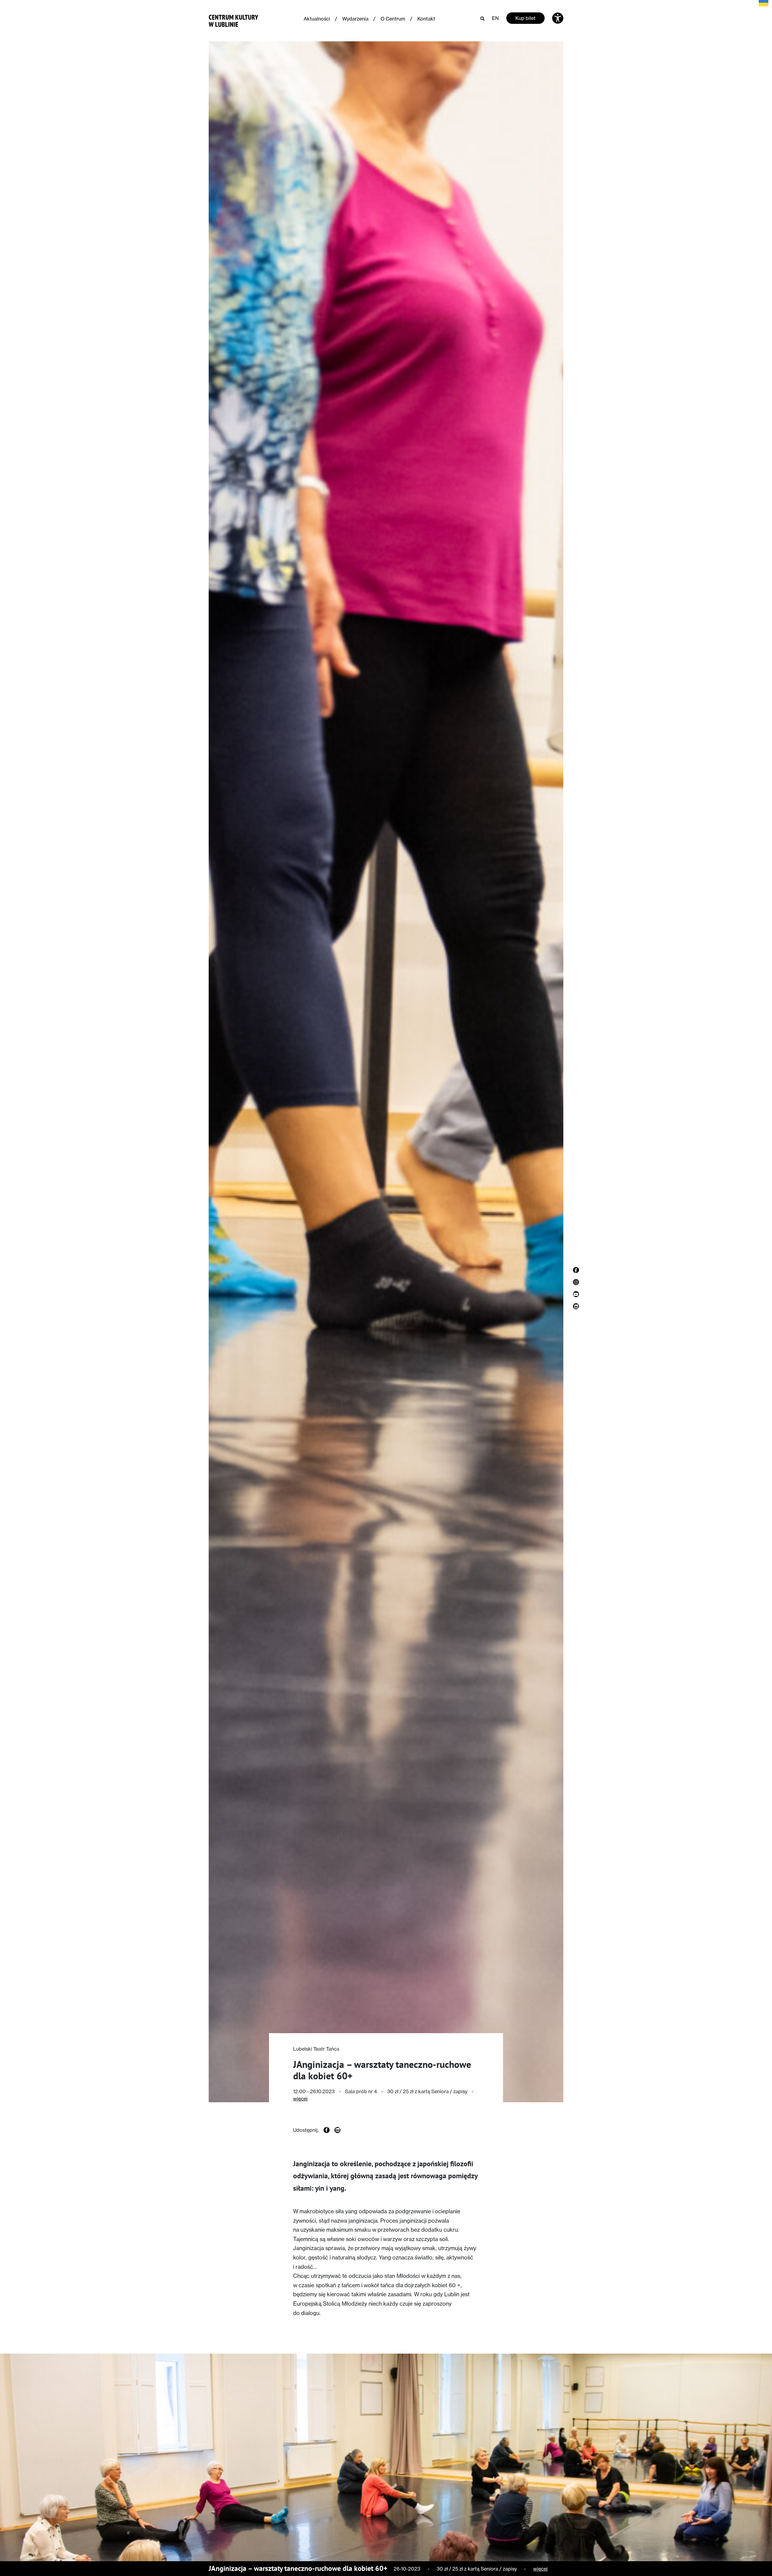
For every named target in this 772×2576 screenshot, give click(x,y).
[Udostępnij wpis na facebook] (327, 2130)
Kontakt (426, 19)
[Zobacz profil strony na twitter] (576, 1306)
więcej (300, 2099)
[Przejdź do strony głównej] (234, 19)
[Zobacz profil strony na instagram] (576, 1282)
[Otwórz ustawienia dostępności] (558, 18)
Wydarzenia (355, 19)
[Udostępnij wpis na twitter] (337, 2130)
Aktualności (317, 19)
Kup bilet (525, 18)
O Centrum (393, 19)
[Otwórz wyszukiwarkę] (482, 18)
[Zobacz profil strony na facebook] (576, 1270)
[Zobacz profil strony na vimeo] (576, 1294)
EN (495, 18)
